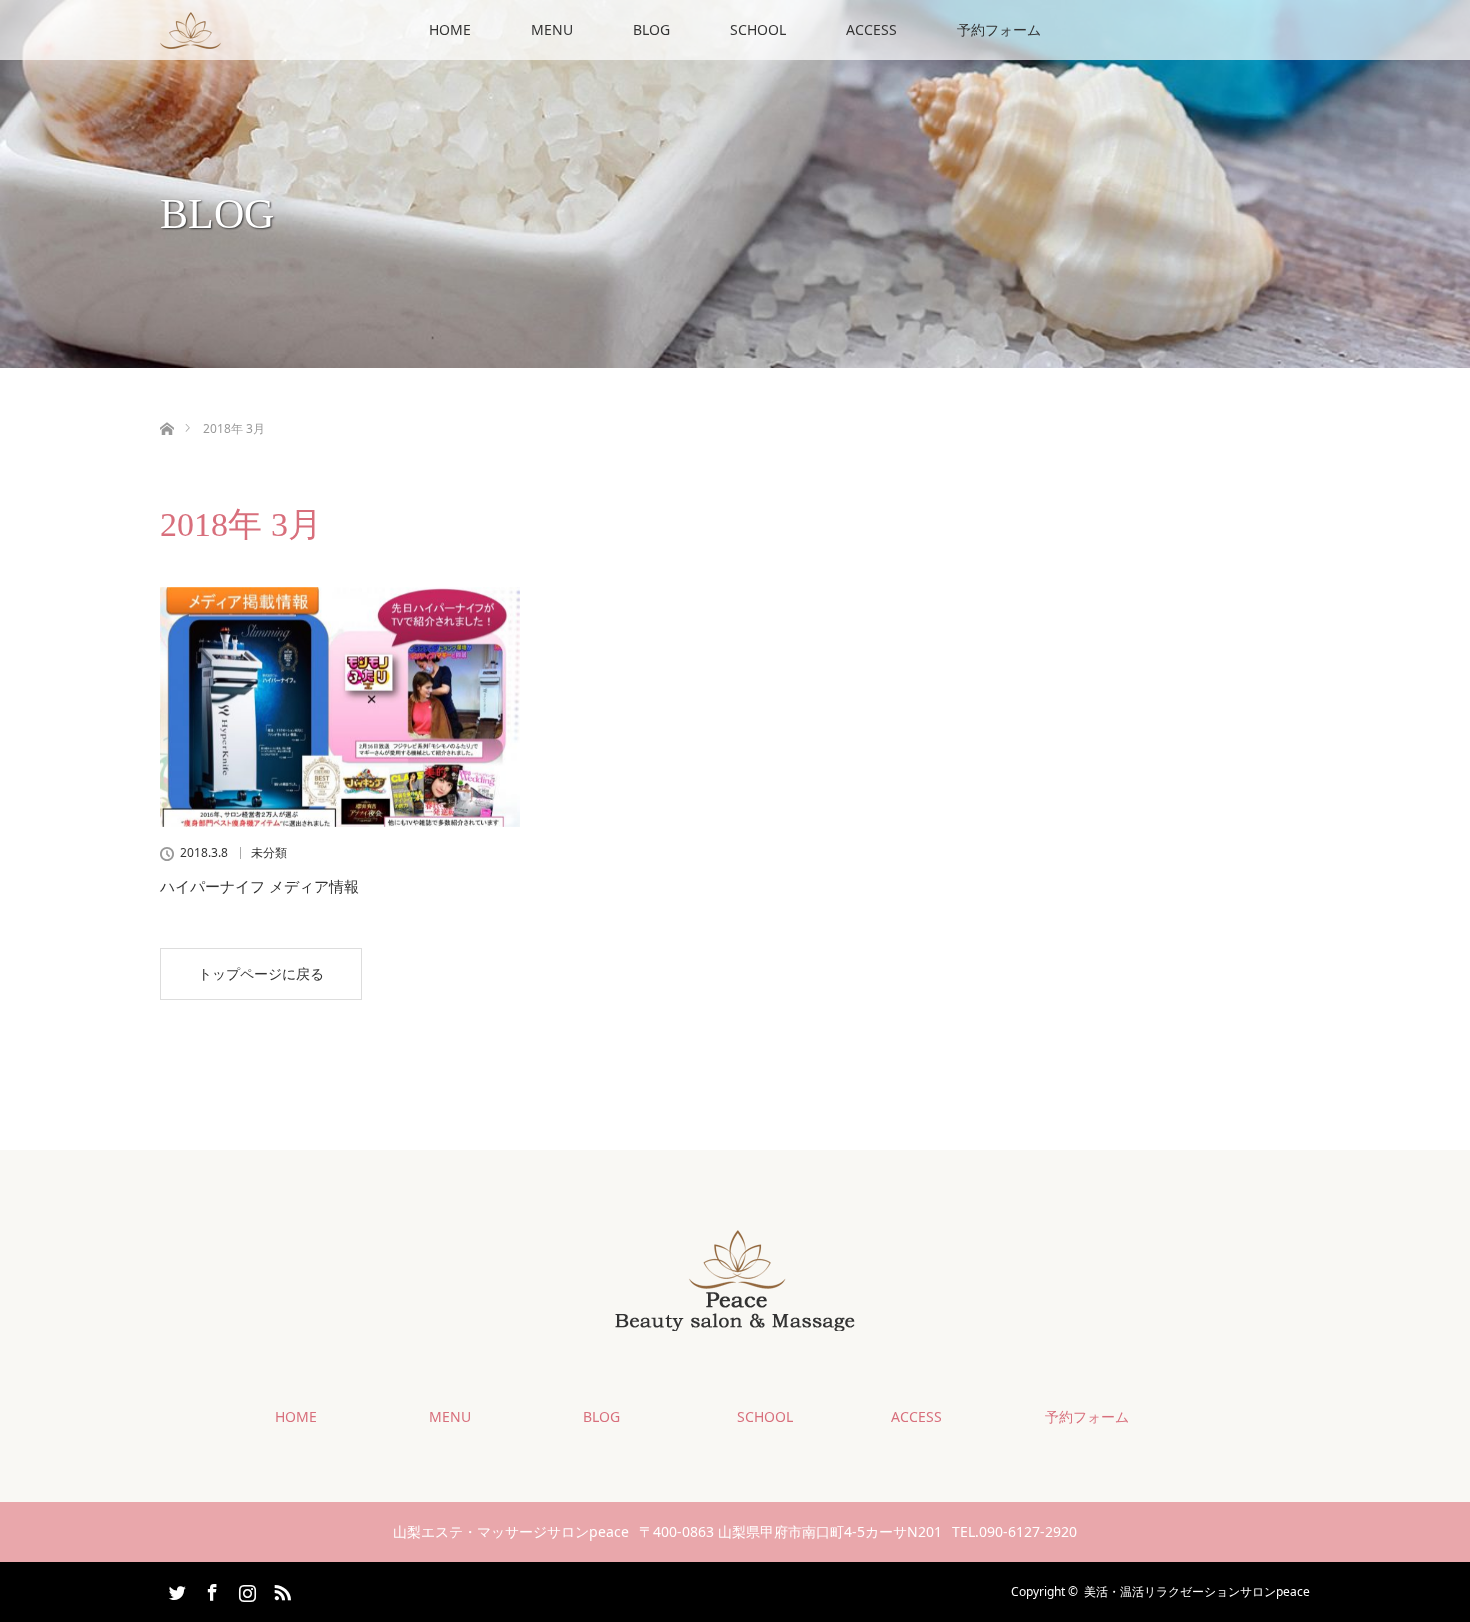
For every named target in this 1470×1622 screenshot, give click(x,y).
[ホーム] (166, 405)
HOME (450, 29)
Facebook (210, 1589)
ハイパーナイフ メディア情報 (259, 886)
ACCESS (871, 29)
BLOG (651, 29)
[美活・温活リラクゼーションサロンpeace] (735, 1315)
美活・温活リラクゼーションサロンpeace (1197, 1591)
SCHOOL (758, 29)
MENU (552, 29)
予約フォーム (999, 29)
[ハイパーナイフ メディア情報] (340, 707)
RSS (280, 1589)
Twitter (175, 1589)
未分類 (269, 853)
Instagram (245, 1589)
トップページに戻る (261, 973)
